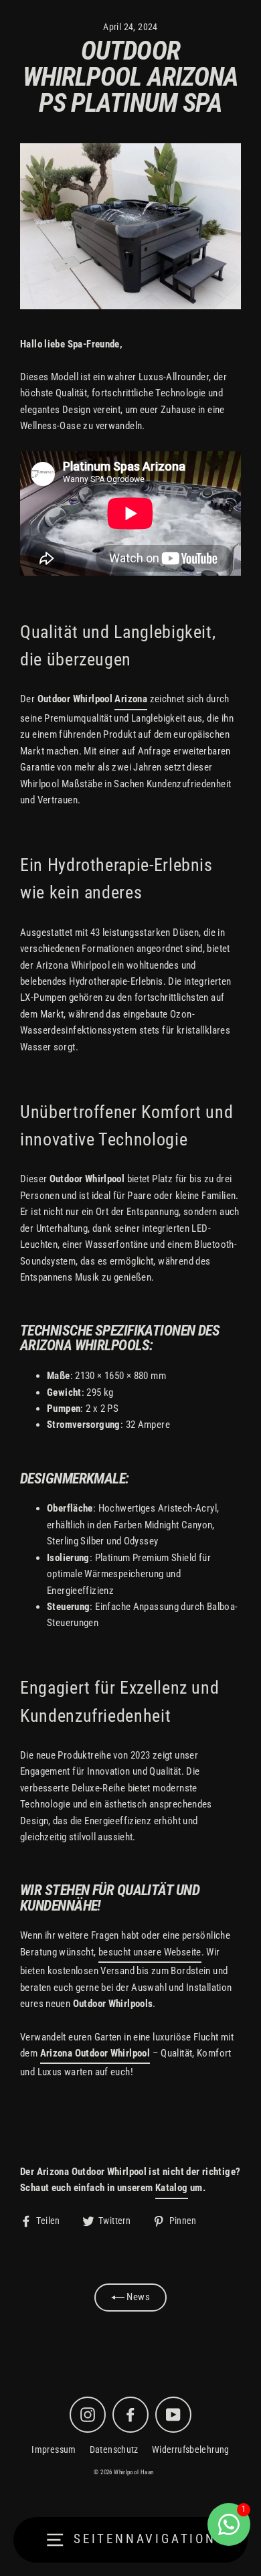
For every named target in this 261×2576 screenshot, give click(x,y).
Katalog (172, 2188)
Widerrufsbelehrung (191, 2449)
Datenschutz (114, 2449)
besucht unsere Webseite (150, 1952)
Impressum (54, 2449)
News (137, 2297)
